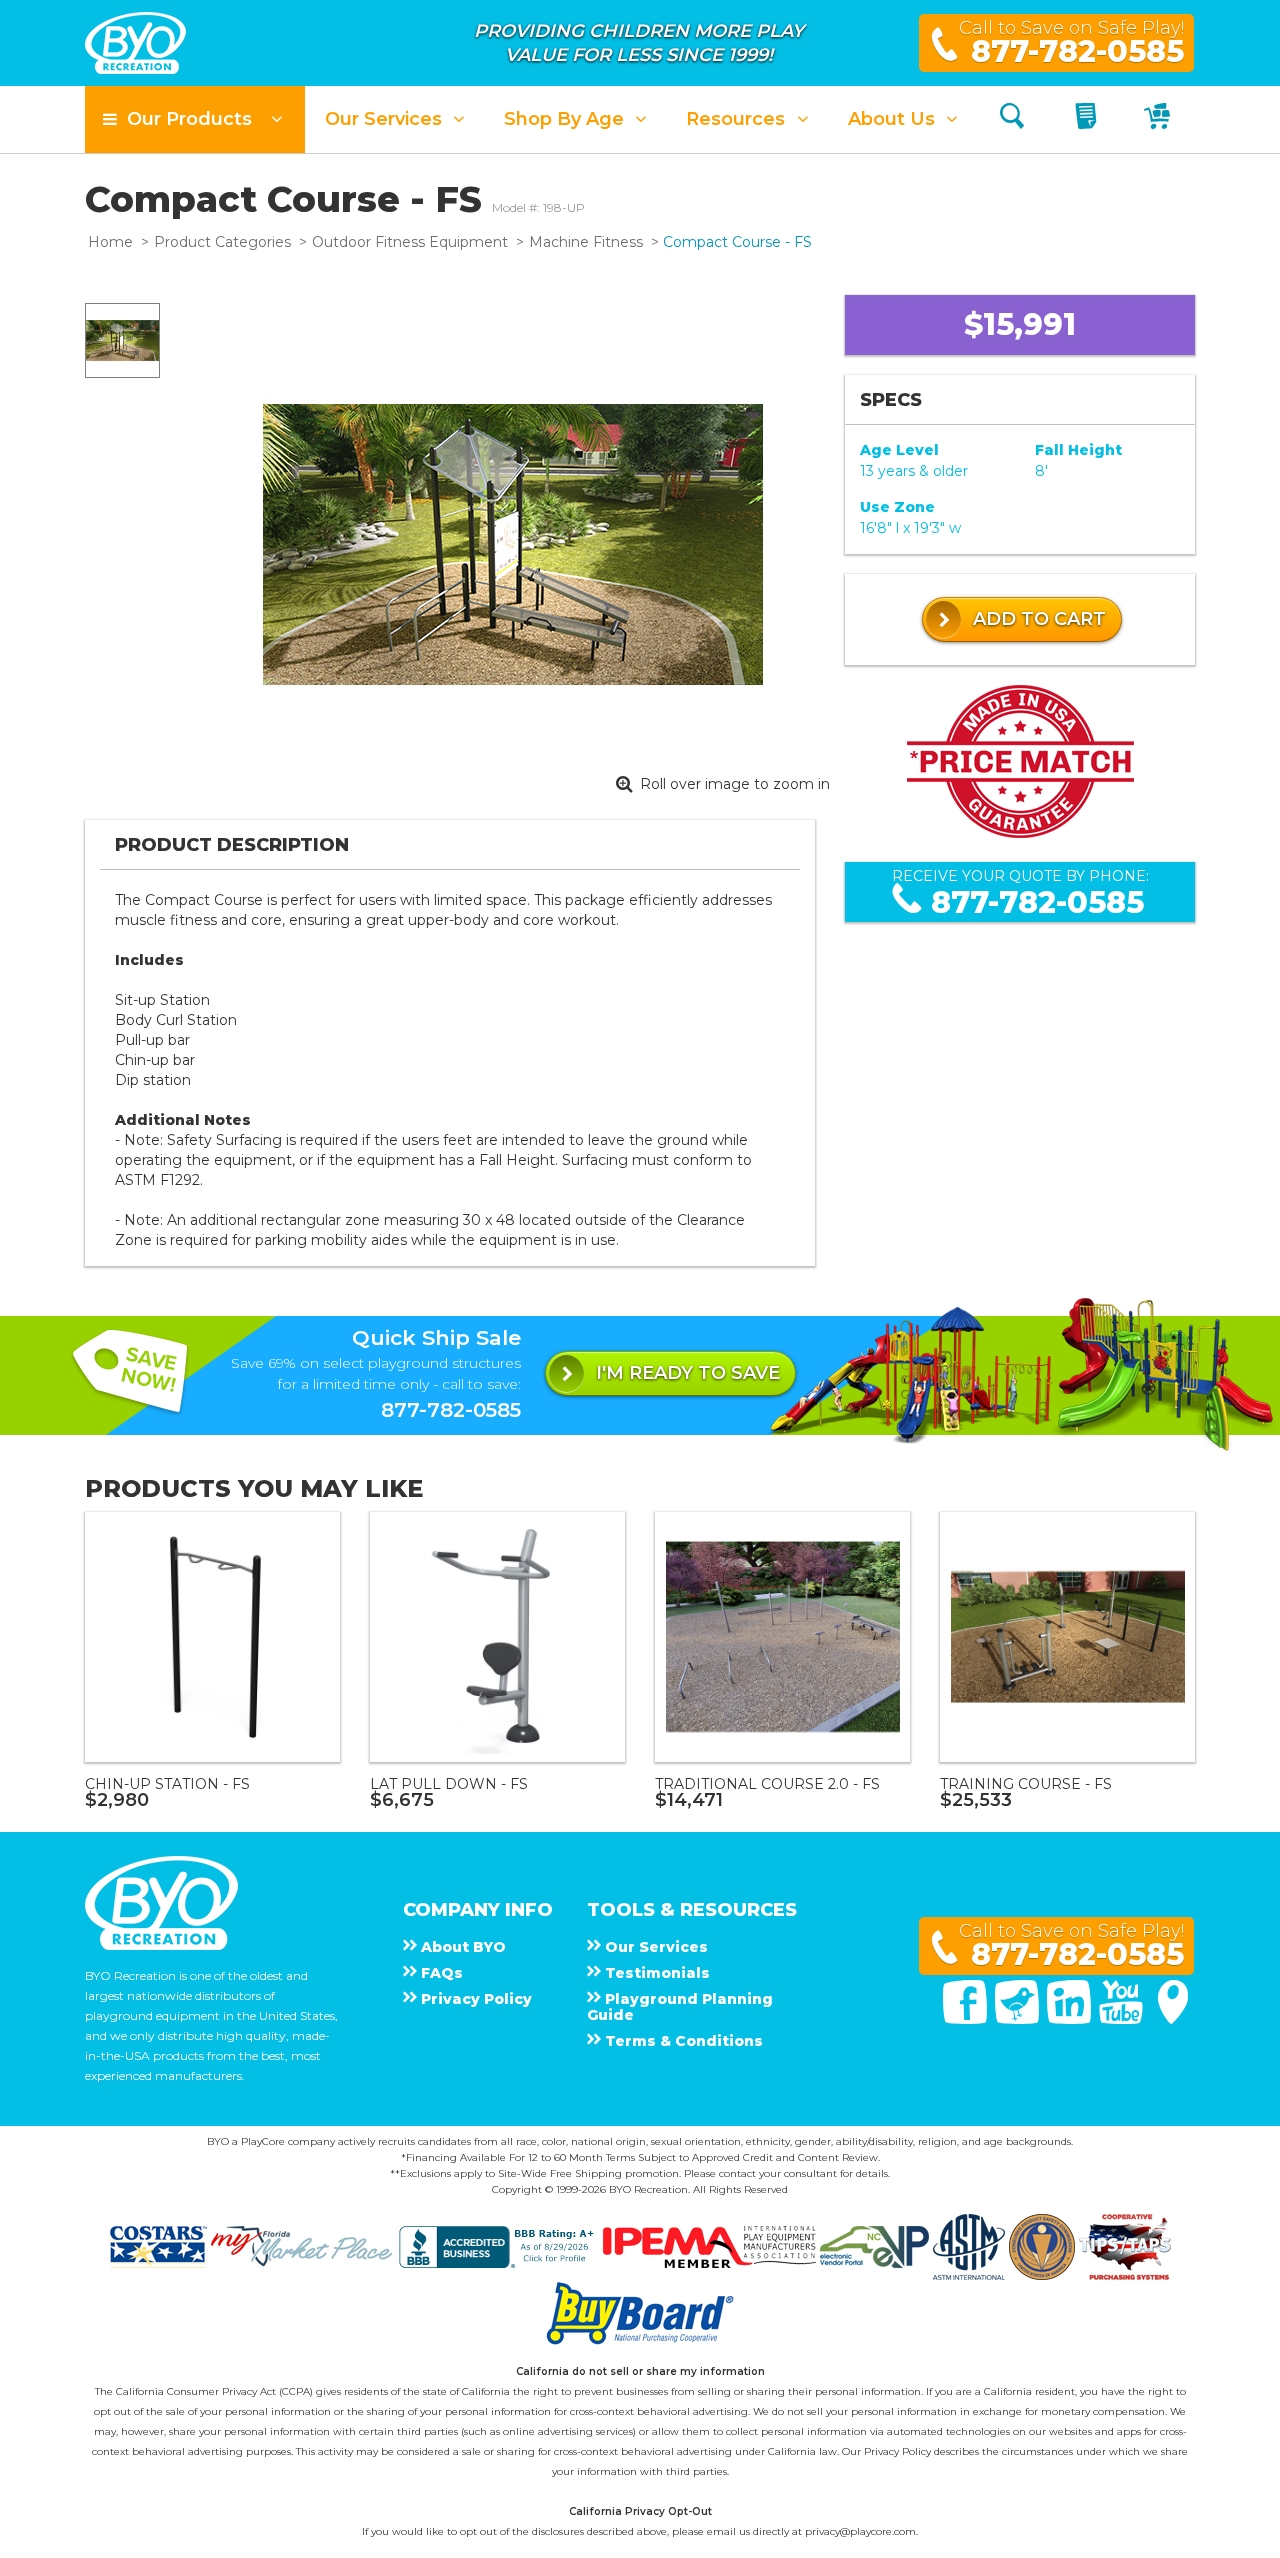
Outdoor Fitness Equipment (410, 242)
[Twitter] (1019, 2019)
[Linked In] (1071, 2019)
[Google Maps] (1173, 2019)
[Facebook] (967, 2019)
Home (110, 242)
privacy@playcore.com (860, 2531)
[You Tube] (1123, 2019)
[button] (195, 119)
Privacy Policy (897, 2451)
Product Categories (222, 242)
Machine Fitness (586, 242)
